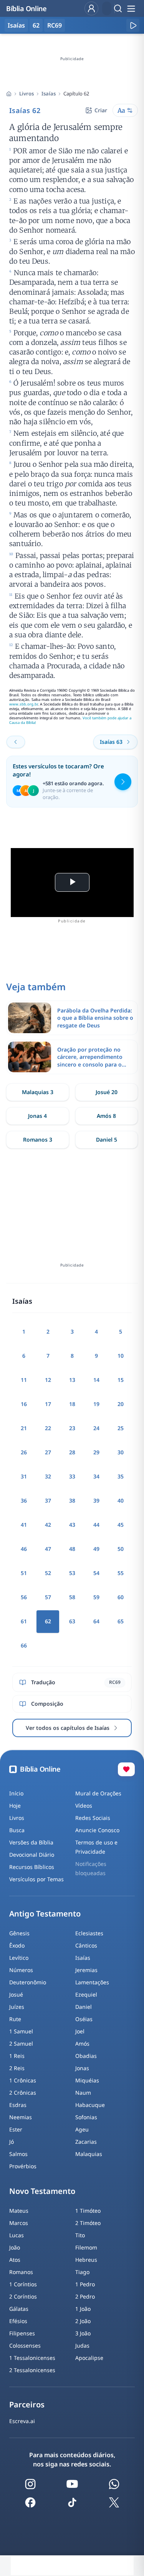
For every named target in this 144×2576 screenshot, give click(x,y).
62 (36, 25)
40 (121, 1500)
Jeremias (86, 1970)
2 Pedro (85, 2296)
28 (72, 1452)
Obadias (86, 2056)
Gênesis (19, 1933)
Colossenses (25, 2345)
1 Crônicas (23, 2080)
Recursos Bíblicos (32, 1867)
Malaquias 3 (38, 1092)
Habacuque (90, 2105)
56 (24, 1597)
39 (96, 1500)
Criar (101, 110)
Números (21, 1970)
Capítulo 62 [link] (76, 94)
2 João (83, 2321)
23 (72, 1428)
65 (121, 1621)
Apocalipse (89, 2358)
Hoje (15, 1806)
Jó (12, 2142)
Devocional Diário (32, 1855)
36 (24, 1500)
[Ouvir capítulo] (133, 25)
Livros (26, 94)
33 (72, 1476)
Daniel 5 (107, 1140)
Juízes (17, 2007)
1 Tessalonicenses (32, 2358)
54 (96, 1573)
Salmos (18, 2154)
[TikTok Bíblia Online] (72, 2502)
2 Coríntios (23, 2296)
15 (121, 1380)
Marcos (19, 2223)
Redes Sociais (93, 1818)
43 (72, 1525)
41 (24, 1525)
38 (72, 1500)
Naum (83, 2093)
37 (48, 1500)
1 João (83, 2309)
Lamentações (92, 1982)
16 (24, 1404)
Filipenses (22, 2333)
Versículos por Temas (36, 1879)
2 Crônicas (23, 2093)
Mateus (19, 2211)
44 (96, 1525)
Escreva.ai (22, 2421)
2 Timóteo (88, 2223)
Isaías (49, 94)
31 (24, 1476)
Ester (16, 2129)
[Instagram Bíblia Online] (30, 2484)
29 (96, 1452)
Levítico (19, 1958)
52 (48, 1573)
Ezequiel (86, 1994)
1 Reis (17, 2056)
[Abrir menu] (131, 8)
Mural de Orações (98, 1793)
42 (48, 1525)
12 (48, 1380)
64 (96, 1621)
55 (121, 1573)
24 (96, 1428)
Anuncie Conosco (97, 1830)
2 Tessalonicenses (32, 2370)
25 (121, 1428)
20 (121, 1404)
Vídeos (84, 1806)
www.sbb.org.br (23, 704)
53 (72, 1573)
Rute (15, 2019)
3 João (83, 2333)
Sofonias (86, 2117)
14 (96, 1380)
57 (48, 1597)
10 (121, 1356)
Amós (82, 2044)
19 (96, 1404)
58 (72, 1597)
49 (96, 1549)
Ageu (82, 2129)
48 (72, 1549)
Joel (80, 2031)
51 (24, 1573)
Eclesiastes (89, 1933)
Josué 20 (107, 1092)
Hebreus (86, 2260)
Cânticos (86, 1945)
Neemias (21, 2117)
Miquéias (87, 2080)
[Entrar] (91, 8)
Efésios (18, 2321)
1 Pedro (85, 2284)
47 (48, 1549)
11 (24, 1380)
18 (72, 1404)
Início (16, 1793)
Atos (15, 2260)
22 (48, 1428)
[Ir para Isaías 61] (16, 742)
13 (72, 1380)
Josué (16, 1994)
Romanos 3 (38, 1140)
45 (121, 1525)
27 (48, 1452)
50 (121, 1549)
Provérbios (23, 2166)
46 (24, 1549)
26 (24, 1452)
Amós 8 (106, 1116)
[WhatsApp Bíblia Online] (114, 2484)
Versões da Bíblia (31, 1842)
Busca (17, 1830)
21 (24, 1428)
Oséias (84, 2019)
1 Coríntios (23, 2284)
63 (72, 1621)
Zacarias (86, 2142)
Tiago (82, 2272)
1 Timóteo (88, 2211)
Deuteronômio (28, 1982)
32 (48, 1476)
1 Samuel (21, 2031)
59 (96, 1597)
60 (121, 1597)
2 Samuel (21, 2044)
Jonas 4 (37, 1116)
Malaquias (89, 2154)
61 (24, 1621)
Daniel (84, 2007)
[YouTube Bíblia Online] (72, 2484)
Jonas (82, 2068)
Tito (80, 2235)
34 (96, 1476)
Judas (82, 2345)
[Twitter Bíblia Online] (114, 2502)
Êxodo (17, 1945)
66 (24, 1645)
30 (121, 1452)
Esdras (18, 2105)
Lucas (17, 2235)
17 (48, 1404)
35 (121, 1476)
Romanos (21, 2272)
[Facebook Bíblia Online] (30, 2502)
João (15, 2247)
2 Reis (17, 2068)
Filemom (86, 2247)
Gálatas (19, 2309)
